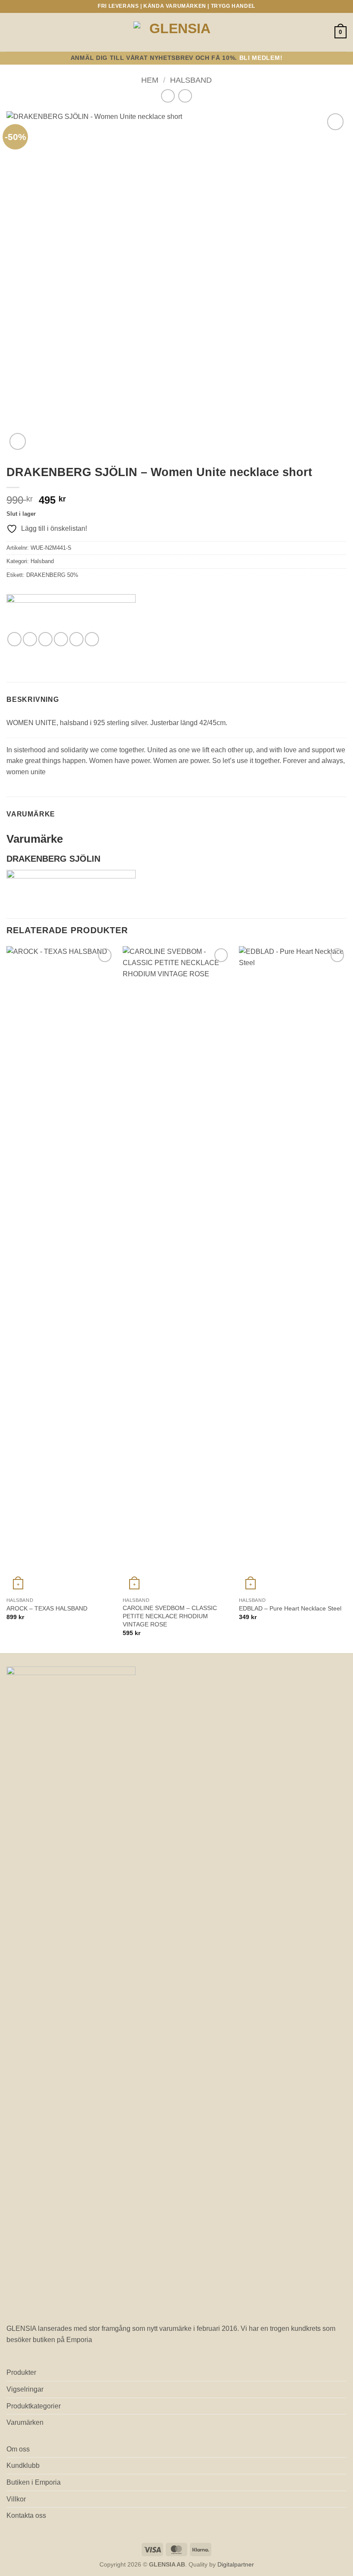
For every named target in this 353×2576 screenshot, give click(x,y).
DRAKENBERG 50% (52, 575)
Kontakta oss (26, 2515)
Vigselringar (25, 2389)
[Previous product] (185, 96)
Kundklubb (23, 2465)
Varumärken (25, 2422)
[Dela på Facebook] (30, 639)
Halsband (191, 80)
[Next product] (168, 96)
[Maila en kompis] (61, 639)
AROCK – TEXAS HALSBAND (47, 1608)
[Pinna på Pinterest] (76, 639)
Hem (150, 80)
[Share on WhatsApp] (14, 639)
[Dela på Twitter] (45, 639)
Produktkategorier (34, 2406)
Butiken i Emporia (34, 2482)
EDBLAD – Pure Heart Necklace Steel (290, 1608)
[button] (12, 32)
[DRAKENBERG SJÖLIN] (71, 613)
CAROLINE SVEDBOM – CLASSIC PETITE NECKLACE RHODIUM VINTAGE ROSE (170, 1616)
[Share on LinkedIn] (92, 639)
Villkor (16, 2499)
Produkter (21, 2372)
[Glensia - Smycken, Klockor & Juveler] (176, 32)
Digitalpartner (236, 2564)
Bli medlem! (261, 58)
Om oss (18, 2449)
